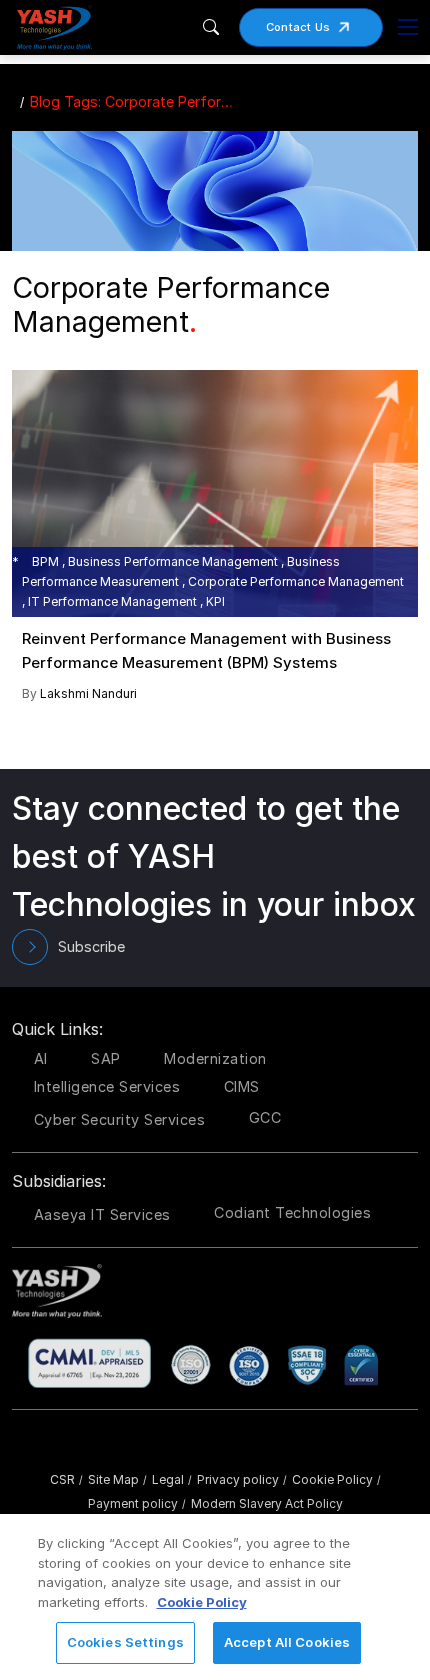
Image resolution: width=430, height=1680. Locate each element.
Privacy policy (242, 1479)
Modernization (215, 1058)
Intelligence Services (107, 1086)
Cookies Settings (125, 1642)
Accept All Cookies (287, 1642)
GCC (265, 1117)
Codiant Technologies (292, 1212)
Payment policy (137, 1503)
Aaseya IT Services (102, 1214)
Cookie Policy (336, 1479)
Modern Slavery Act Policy (267, 1503)
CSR (66, 1479)
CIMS (242, 1086)
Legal (172, 1479)
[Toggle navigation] (408, 27)
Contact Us (298, 27)
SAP (106, 1058)
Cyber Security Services (120, 1119)
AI (41, 1058)
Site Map (117, 1479)
